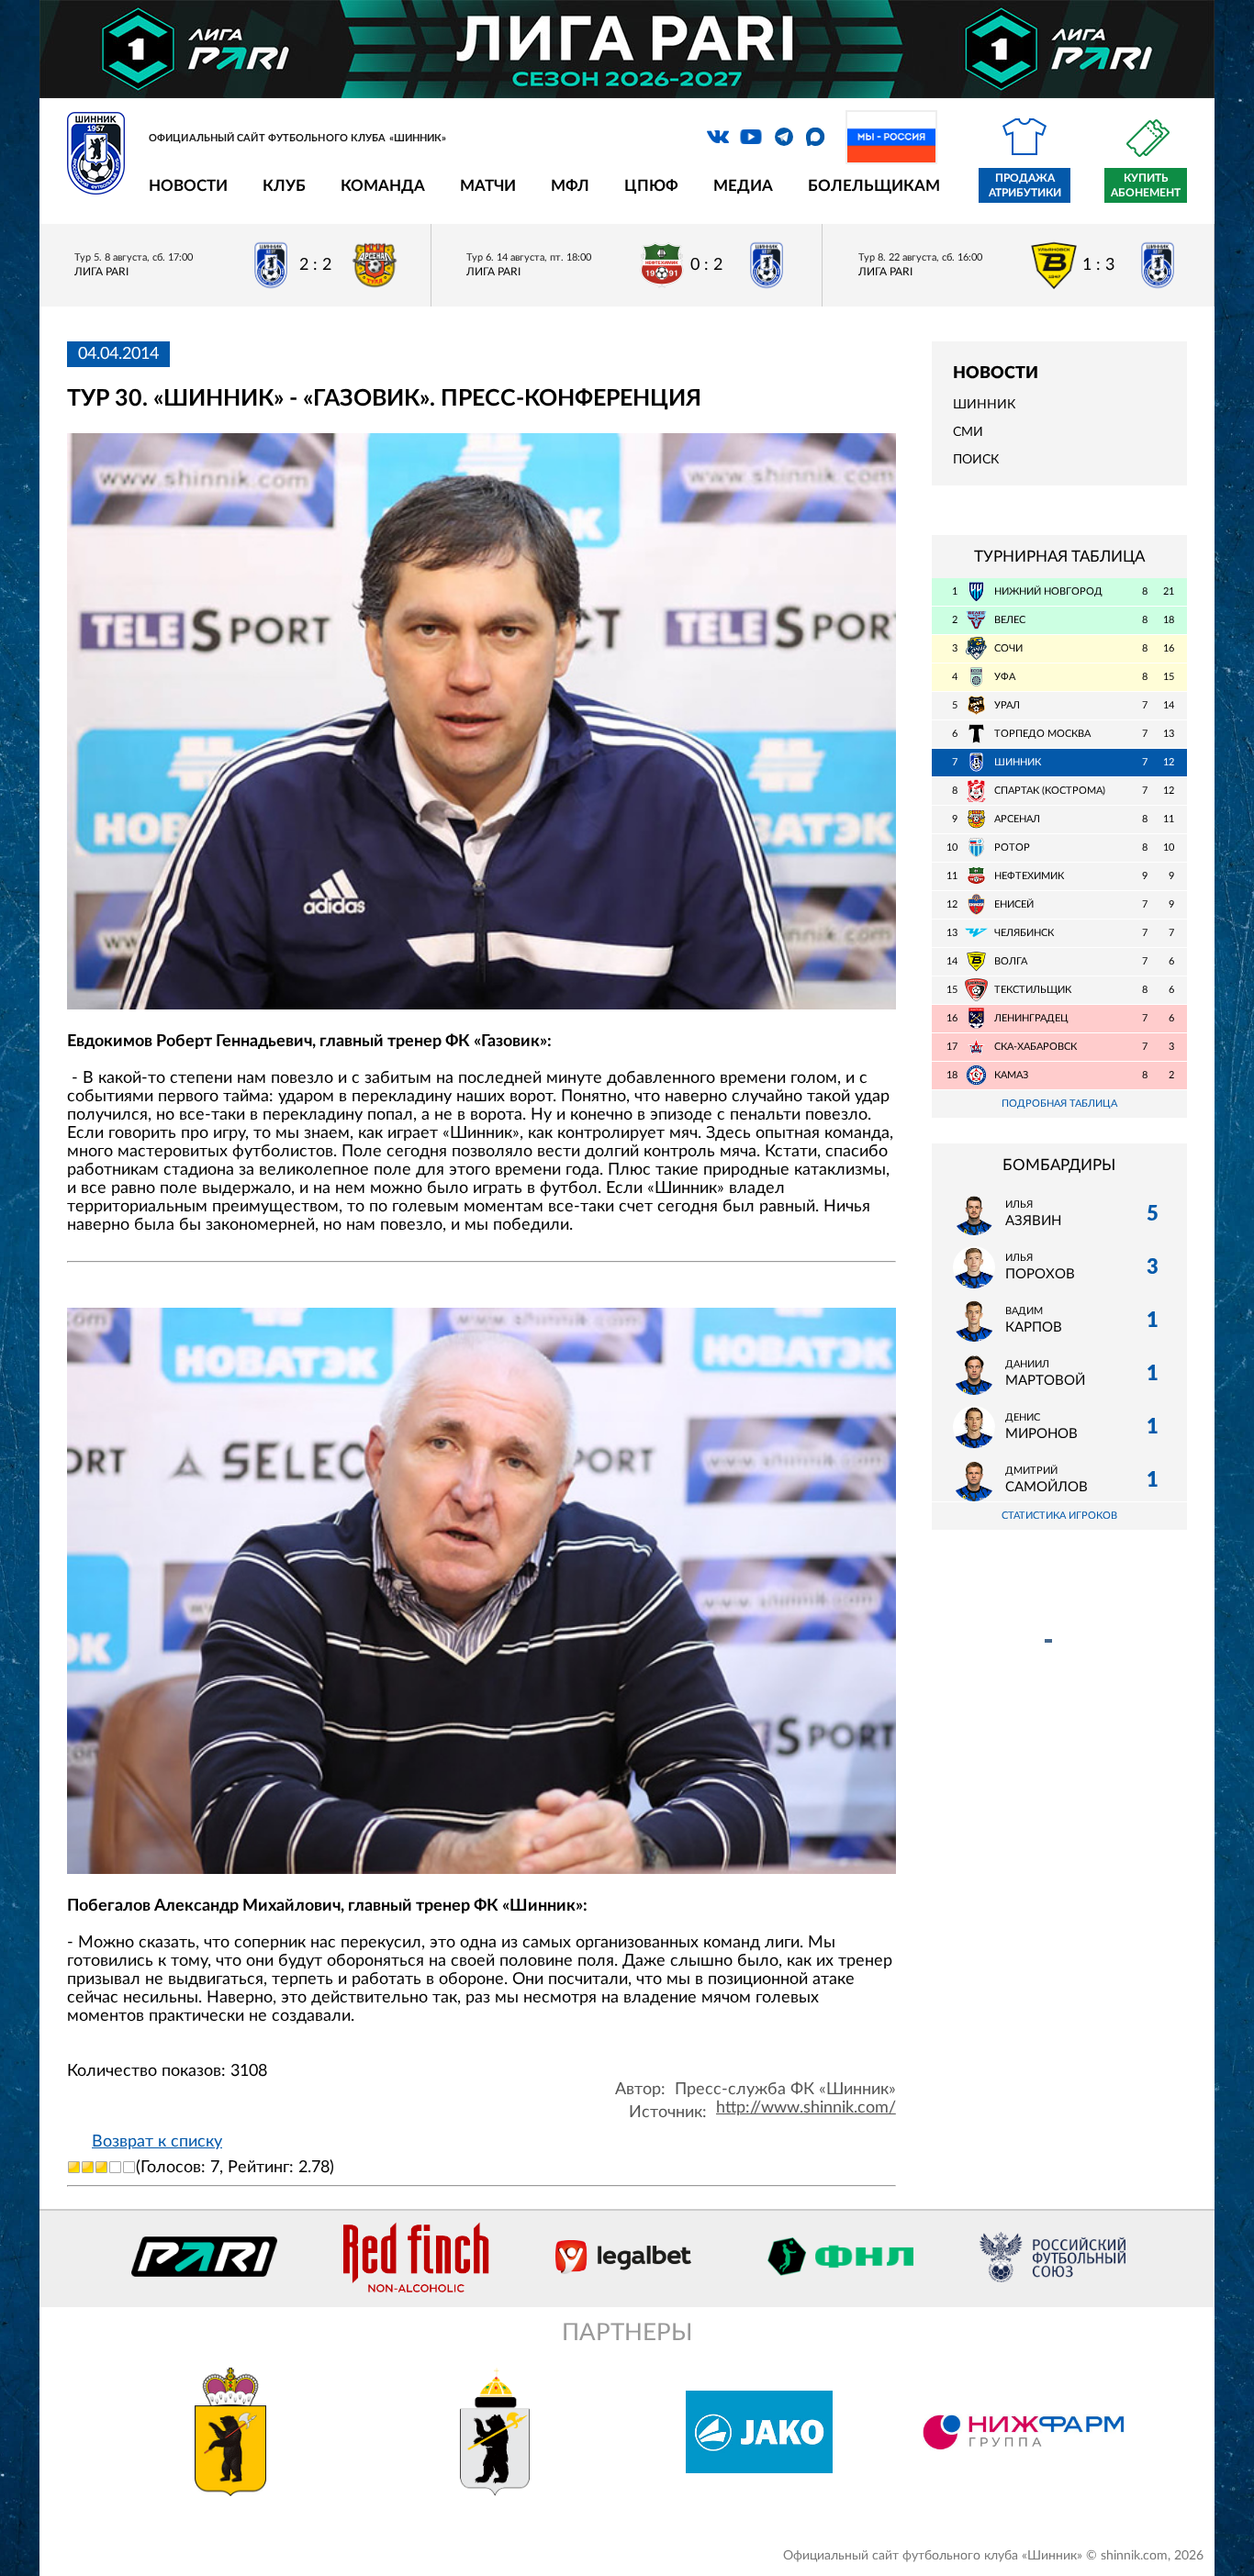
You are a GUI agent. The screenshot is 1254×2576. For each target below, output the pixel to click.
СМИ (968, 432)
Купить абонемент (1146, 185)
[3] (101, 2167)
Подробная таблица (1059, 1104)
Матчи (488, 186)
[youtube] (751, 137)
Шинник (984, 405)
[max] (815, 137)
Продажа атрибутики (1025, 185)
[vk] (718, 137)
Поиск (976, 460)
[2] (88, 2167)
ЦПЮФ (651, 186)
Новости (188, 186)
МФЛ (570, 186)
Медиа (743, 186)
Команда (383, 186)
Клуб (284, 186)
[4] (115, 2167)
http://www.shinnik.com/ (806, 2108)
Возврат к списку (157, 2142)
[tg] (784, 137)
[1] (74, 2167)
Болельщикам (874, 186)
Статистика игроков (1059, 1516)
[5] (129, 2167)
